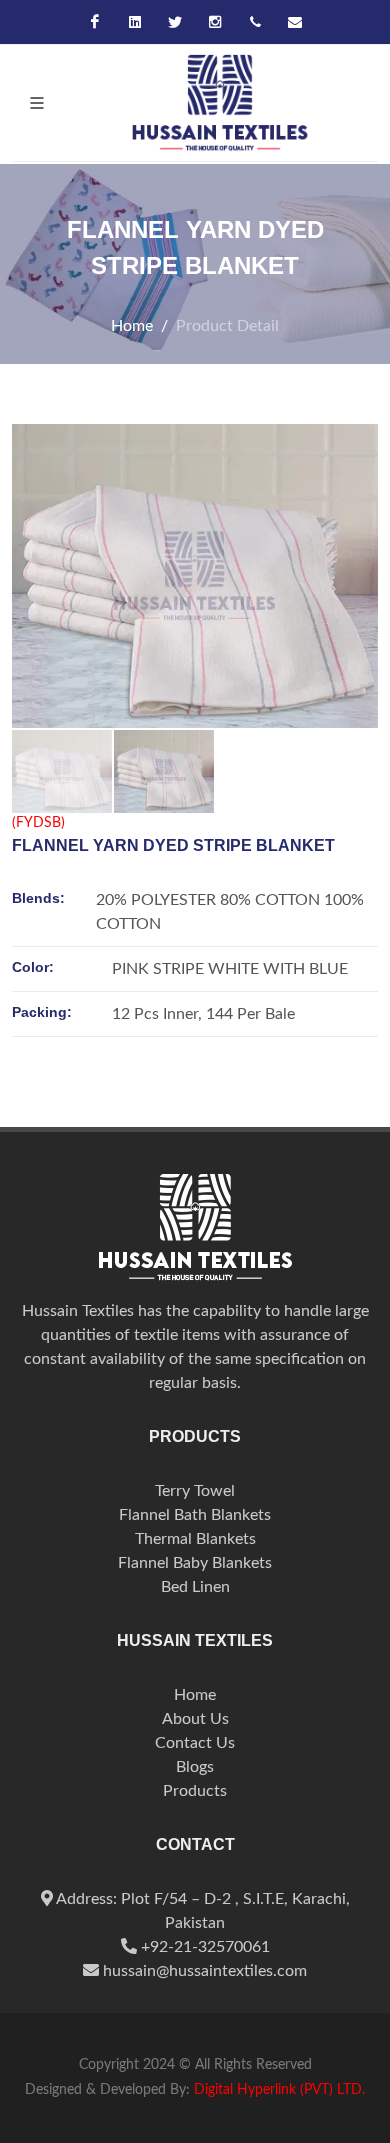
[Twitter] (175, 22)
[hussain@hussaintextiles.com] (295, 22)
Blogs (195, 1767)
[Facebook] (95, 22)
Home (132, 326)
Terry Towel (195, 1491)
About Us (195, 1719)
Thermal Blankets (195, 1539)
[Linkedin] (135, 22)
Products (195, 1791)
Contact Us (195, 1743)
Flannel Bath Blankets (195, 1515)
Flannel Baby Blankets (195, 1563)
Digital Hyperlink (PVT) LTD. (279, 2090)
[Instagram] (215, 22)
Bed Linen (195, 1587)
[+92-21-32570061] (255, 22)
